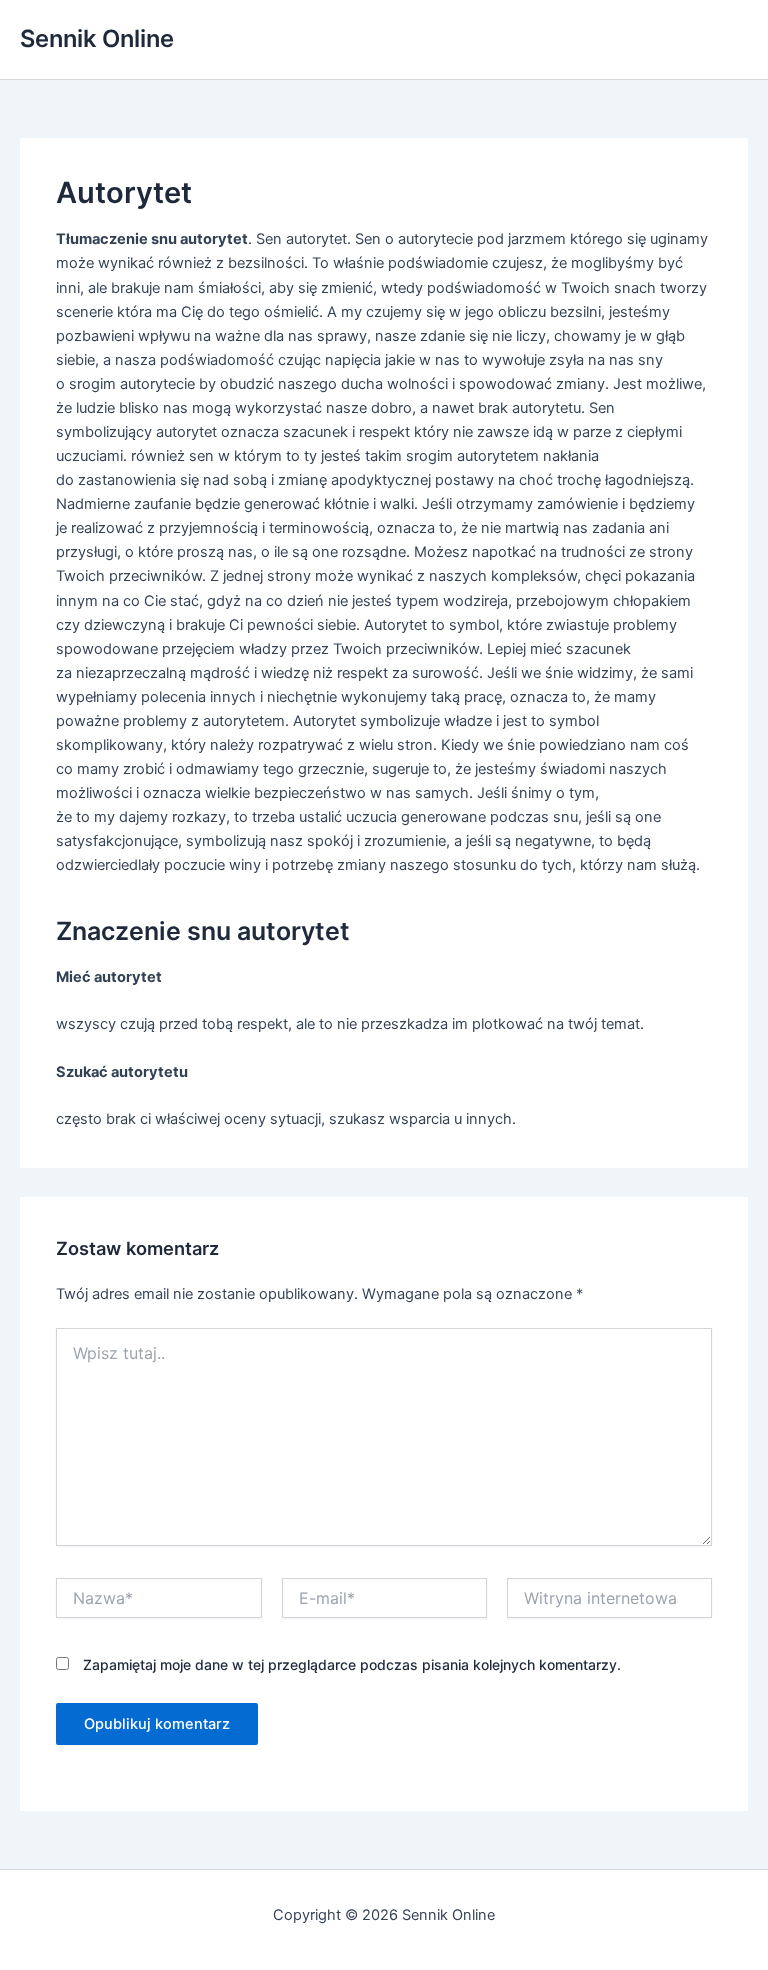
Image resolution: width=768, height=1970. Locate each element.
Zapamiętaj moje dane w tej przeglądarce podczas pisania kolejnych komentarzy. (352, 1664)
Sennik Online (97, 38)
